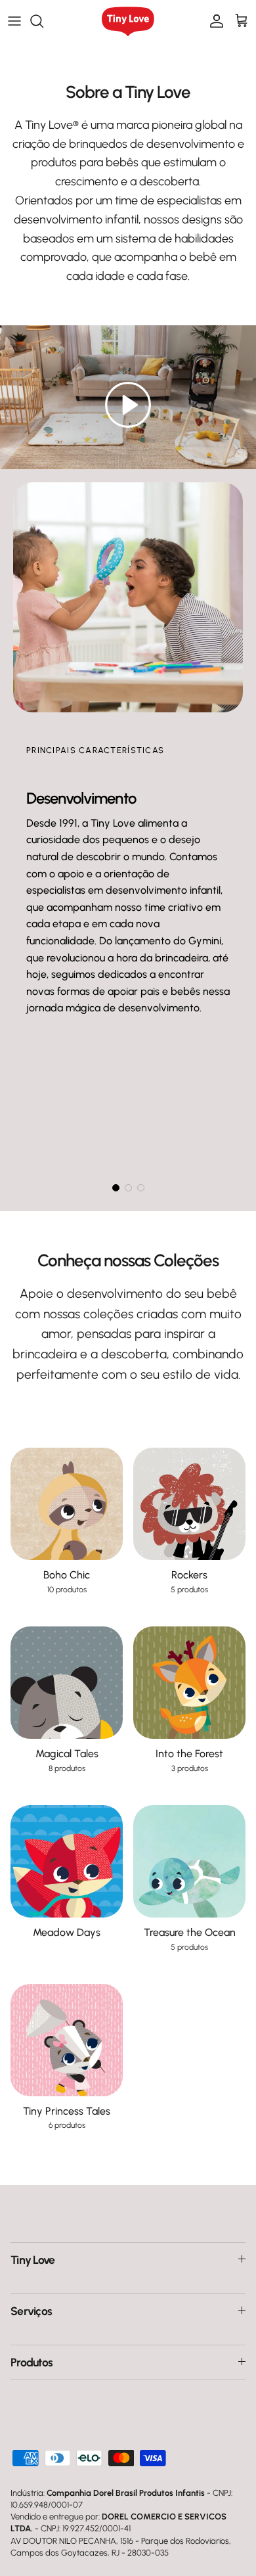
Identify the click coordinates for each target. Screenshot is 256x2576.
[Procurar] (43, 21)
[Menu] (14, 21)
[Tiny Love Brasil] (128, 21)
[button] (128, 405)
